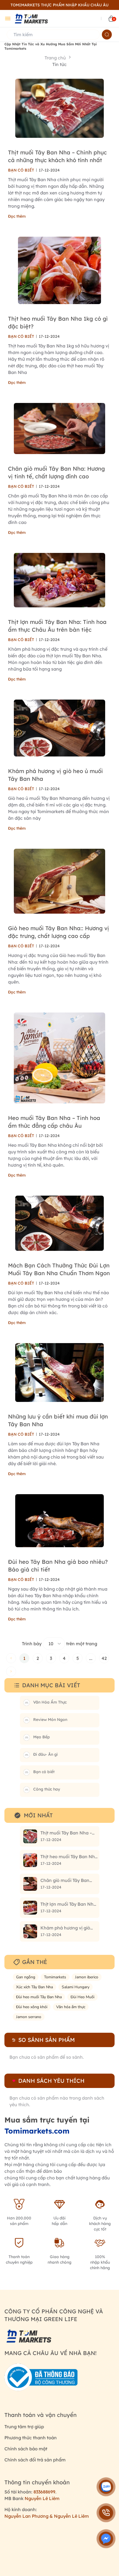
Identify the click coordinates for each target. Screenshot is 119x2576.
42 (104, 1658)
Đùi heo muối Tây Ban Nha (39, 1997)
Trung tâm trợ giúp (24, 2427)
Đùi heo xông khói (32, 2007)
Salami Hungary (76, 1987)
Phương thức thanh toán (31, 2438)
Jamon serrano (29, 2017)
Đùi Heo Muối (82, 1997)
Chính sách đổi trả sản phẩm (35, 2460)
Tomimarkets (55, 1977)
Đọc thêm (17, 216)
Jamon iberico (87, 1977)
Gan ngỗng (26, 1977)
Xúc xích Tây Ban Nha (34, 1987)
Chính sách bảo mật (26, 2449)
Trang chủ (55, 58)
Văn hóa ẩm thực (71, 2007)
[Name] (107, 35)
